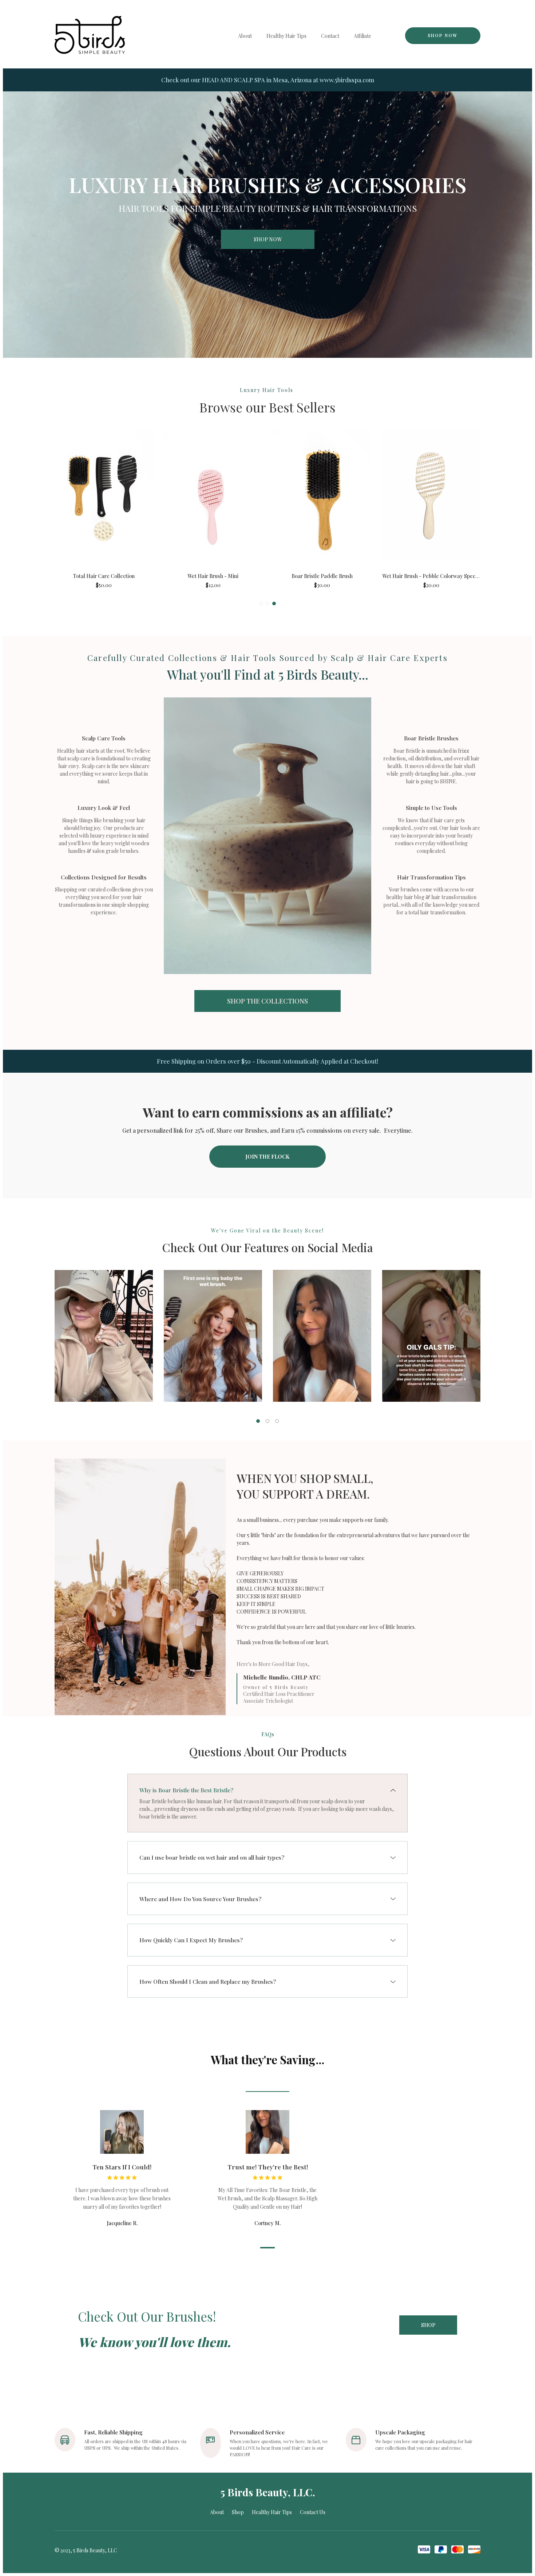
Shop (238, 2512)
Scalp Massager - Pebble (322, 576)
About (245, 36)
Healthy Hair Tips (286, 36)
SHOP (428, 2325)
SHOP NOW (443, 35)
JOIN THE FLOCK (267, 1157)
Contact (330, 36)
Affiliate (362, 36)
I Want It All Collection (431, 576)
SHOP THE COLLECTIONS (267, 1001)
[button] (261, 604)
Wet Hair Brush (104, 576)
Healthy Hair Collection (213, 576)
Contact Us (313, 2512)
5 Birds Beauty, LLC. (268, 2492)
